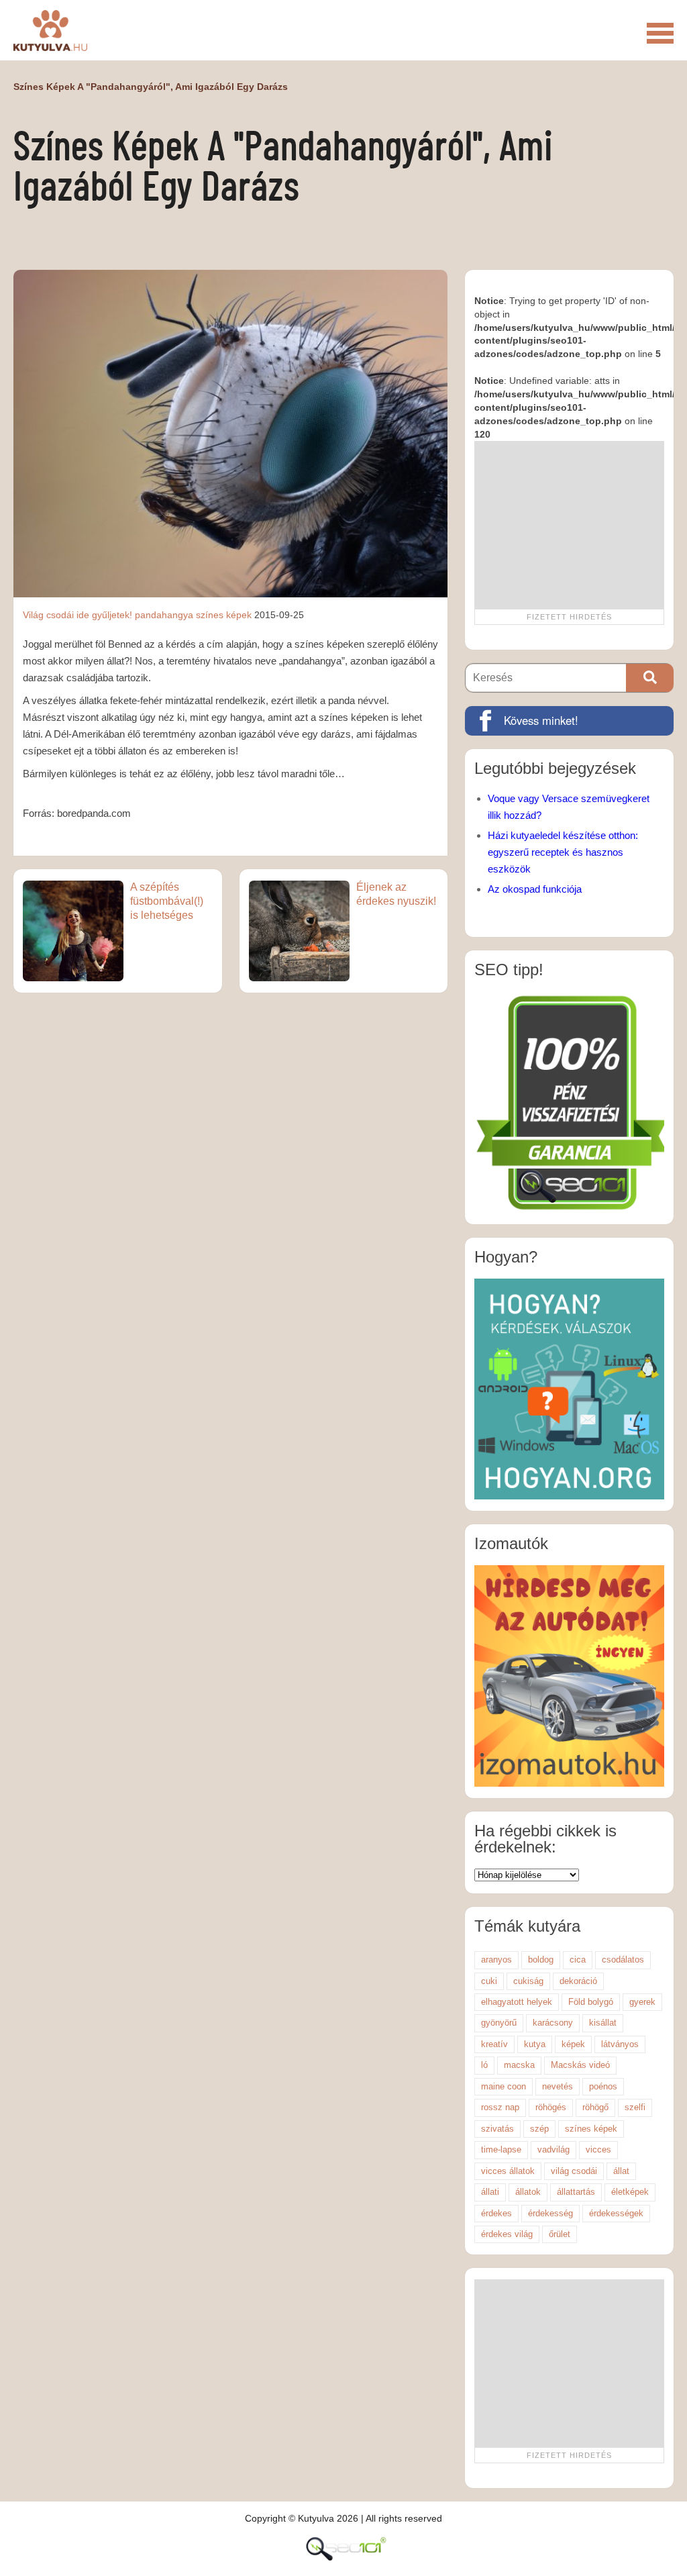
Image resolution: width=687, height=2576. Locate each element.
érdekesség (550, 2213)
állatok (528, 2192)
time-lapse (501, 2149)
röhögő (595, 2107)
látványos (620, 2044)
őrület (560, 2234)
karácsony (553, 2023)
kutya (535, 2044)
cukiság (528, 1981)
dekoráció (578, 1981)
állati (490, 2192)
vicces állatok (508, 2171)
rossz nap (500, 2107)
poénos (603, 2086)
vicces (598, 2149)
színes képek (224, 615)
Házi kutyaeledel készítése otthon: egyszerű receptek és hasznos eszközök (563, 852)
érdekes (496, 2213)
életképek (630, 2192)
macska (519, 2065)
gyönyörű (499, 2023)
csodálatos (623, 1960)
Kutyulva (50, 30)
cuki (489, 1981)
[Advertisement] (569, 525)
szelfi (635, 2107)
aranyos (496, 1960)
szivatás (497, 2129)
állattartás (576, 2192)
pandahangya (164, 615)
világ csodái (574, 2171)
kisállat (603, 2023)
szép (539, 2129)
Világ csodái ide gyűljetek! (77, 615)
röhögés (551, 2107)
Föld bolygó (591, 2002)
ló (484, 2065)
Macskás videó (580, 2065)
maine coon (504, 2086)
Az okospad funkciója (535, 889)
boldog (541, 1960)
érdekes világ (507, 2234)
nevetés (558, 2086)
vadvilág (553, 2149)
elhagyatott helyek (517, 2002)
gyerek (642, 2002)
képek (573, 2044)
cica (578, 1960)
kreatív (494, 2044)
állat (621, 2171)
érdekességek (616, 2213)
